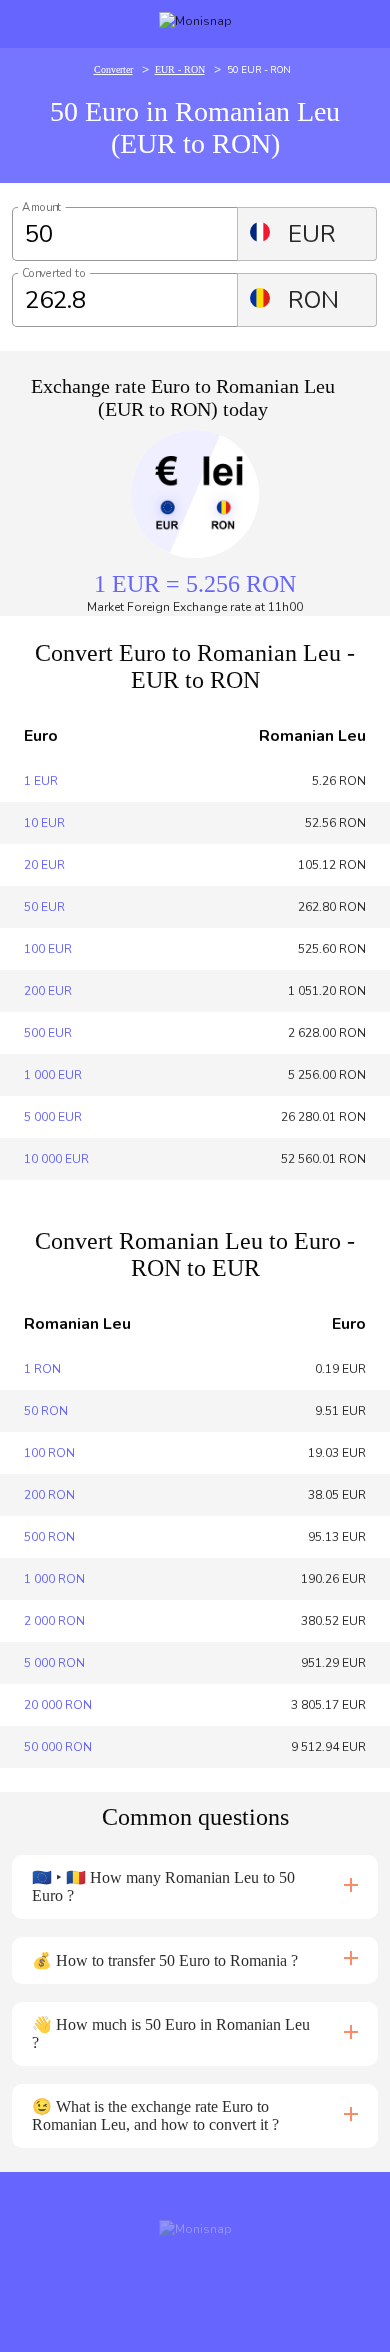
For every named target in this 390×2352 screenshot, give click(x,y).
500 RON (49, 1537)
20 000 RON (58, 1705)
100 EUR (48, 949)
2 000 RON (54, 1621)
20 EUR (44, 865)
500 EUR (48, 1033)
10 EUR (44, 823)
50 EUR (44, 907)
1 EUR (41, 781)
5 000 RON (54, 1663)
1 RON (42, 1369)
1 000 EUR (53, 1075)
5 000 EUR (53, 1117)
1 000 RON (54, 1579)
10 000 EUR (56, 1159)
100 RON (49, 1453)
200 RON (49, 1495)
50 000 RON (58, 1747)
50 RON (46, 1411)
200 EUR (48, 991)
